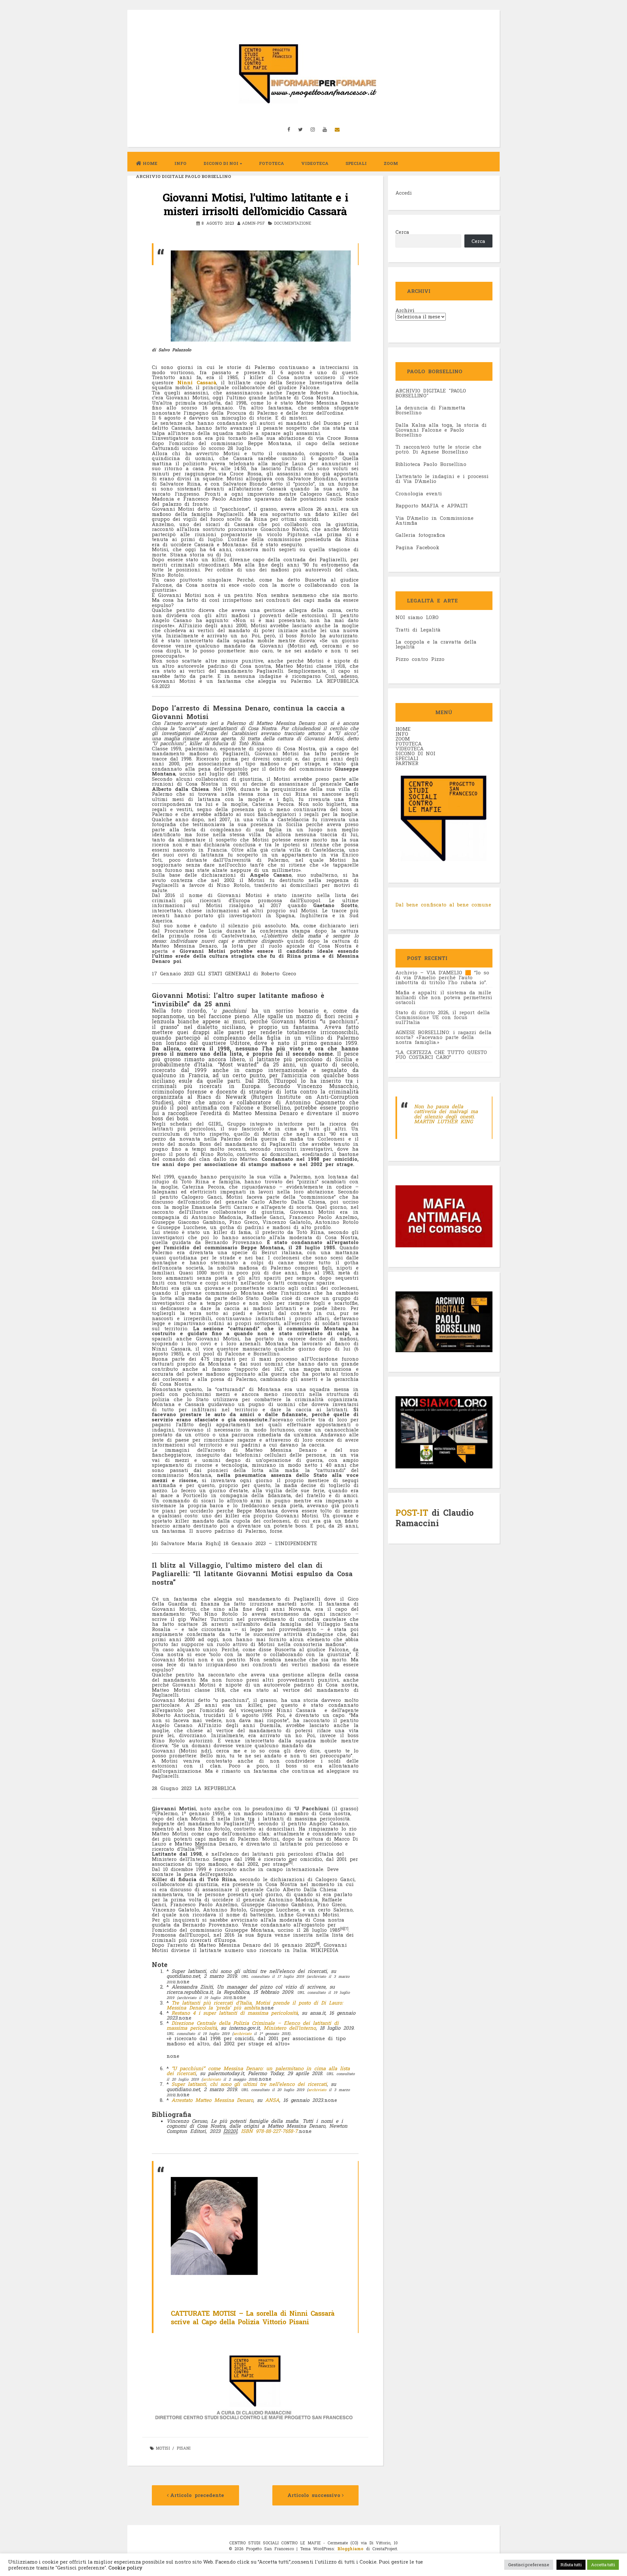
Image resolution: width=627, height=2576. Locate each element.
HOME (403, 729)
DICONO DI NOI (415, 753)
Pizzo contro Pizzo (420, 659)
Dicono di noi (221, 163)
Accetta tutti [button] (603, 2565)
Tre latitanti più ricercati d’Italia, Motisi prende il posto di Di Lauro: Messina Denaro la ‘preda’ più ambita (255, 2005)
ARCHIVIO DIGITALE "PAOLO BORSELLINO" (431, 393)
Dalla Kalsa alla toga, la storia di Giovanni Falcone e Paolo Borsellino (441, 430)
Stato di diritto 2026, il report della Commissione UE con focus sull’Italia (443, 1017)
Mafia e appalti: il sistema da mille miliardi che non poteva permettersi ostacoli (444, 997)
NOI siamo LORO (417, 617)
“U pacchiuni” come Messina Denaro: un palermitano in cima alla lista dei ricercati (258, 2071)
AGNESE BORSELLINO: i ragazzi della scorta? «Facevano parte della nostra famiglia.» (443, 1037)
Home (150, 163)
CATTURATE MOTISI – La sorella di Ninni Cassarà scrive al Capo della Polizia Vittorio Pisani (253, 2317)
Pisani (184, 2448)
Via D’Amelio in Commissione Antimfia (434, 520)
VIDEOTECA (315, 163)
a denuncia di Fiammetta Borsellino (430, 410)
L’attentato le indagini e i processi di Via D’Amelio (442, 479)
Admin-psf (253, 223)
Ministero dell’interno (290, 2028)
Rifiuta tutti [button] (571, 2565)
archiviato (242, 2033)
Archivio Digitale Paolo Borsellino (184, 176)
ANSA (272, 2100)
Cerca (402, 232)
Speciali (356, 163)
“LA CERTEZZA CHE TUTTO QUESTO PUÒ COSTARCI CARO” (441, 1055)
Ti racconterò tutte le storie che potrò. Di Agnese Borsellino (438, 449)
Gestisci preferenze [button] (529, 2565)
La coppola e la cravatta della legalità (436, 644)
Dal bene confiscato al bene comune (443, 904)
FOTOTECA (409, 744)
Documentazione (293, 223)
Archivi (405, 310)
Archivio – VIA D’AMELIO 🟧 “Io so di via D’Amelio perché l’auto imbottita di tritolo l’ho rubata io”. (442, 977)
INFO (180, 163)
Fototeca (272, 163)
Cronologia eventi (419, 493)
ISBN (247, 2131)
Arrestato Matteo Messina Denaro (212, 2100)
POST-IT (412, 1513)
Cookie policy (125, 2568)
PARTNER (407, 763)
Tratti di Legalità (418, 630)
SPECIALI (407, 758)
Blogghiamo (350, 2549)
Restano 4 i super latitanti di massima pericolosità (235, 2013)
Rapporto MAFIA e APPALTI (432, 505)
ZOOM (391, 163)
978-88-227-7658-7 (277, 2131)
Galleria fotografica (420, 535)
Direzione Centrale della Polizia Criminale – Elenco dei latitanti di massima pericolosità (253, 2025)
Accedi (404, 193)
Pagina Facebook (417, 547)
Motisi (163, 2448)
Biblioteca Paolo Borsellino (431, 464)
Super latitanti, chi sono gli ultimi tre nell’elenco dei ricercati (249, 2084)
